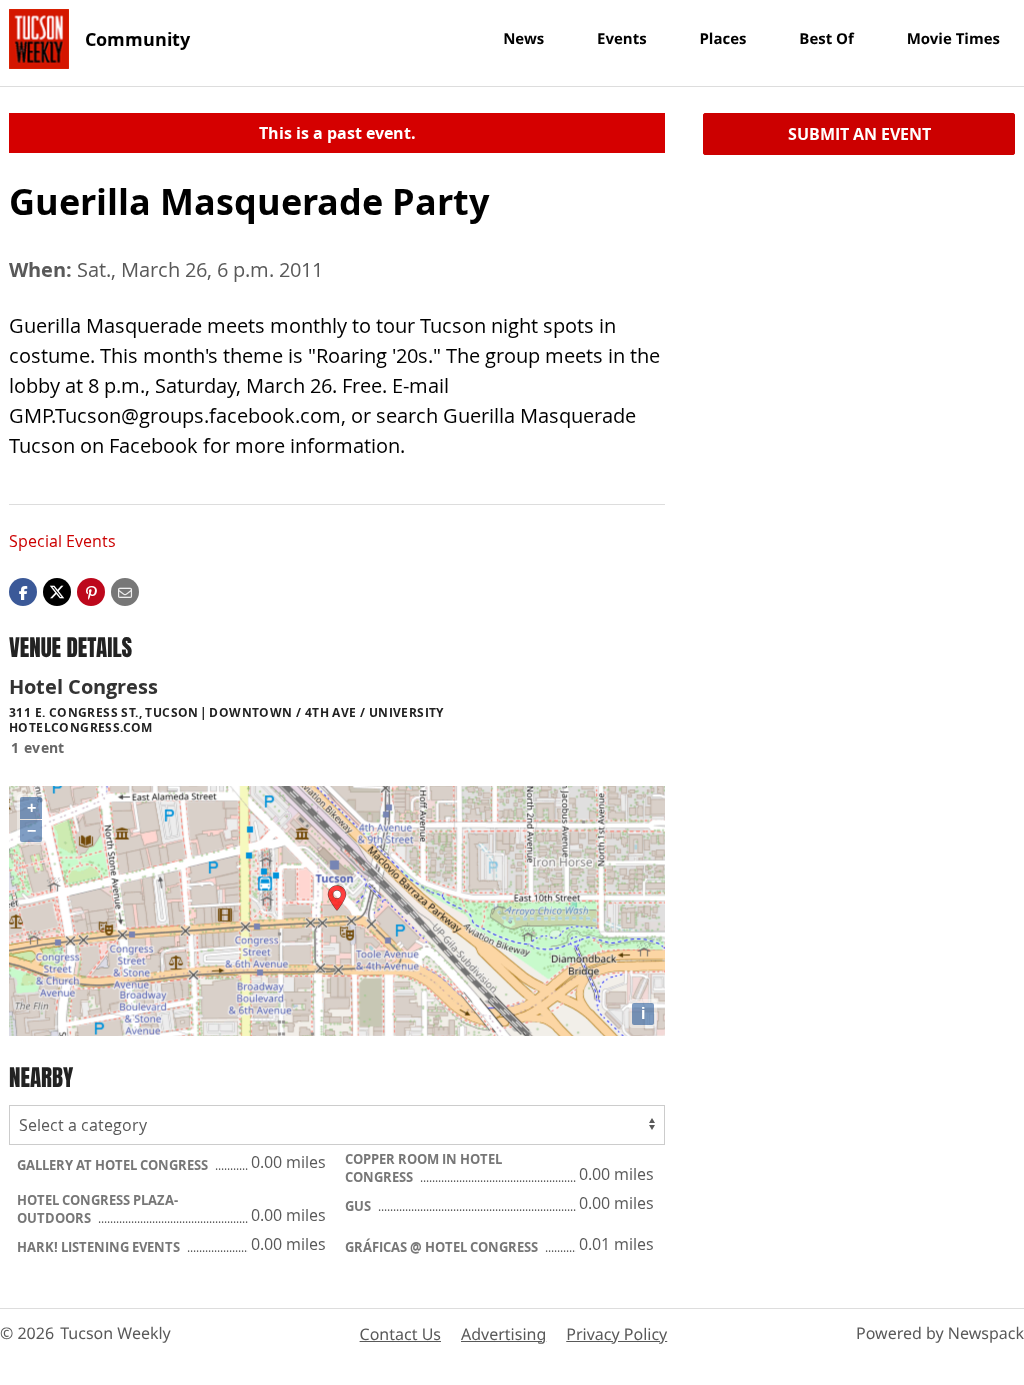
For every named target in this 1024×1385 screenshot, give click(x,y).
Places (722, 39)
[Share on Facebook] (23, 591)
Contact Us (400, 1334)
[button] (91, 591)
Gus (359, 1206)
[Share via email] (125, 591)
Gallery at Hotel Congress (114, 1165)
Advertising (503, 1334)
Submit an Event (859, 134)
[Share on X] (57, 591)
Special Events (62, 541)
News (523, 39)
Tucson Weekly (115, 1333)
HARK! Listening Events (100, 1247)
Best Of (826, 39)
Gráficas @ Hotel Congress (443, 1247)
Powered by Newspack (940, 1333)
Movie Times (953, 39)
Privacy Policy (616, 1334)
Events (622, 39)
